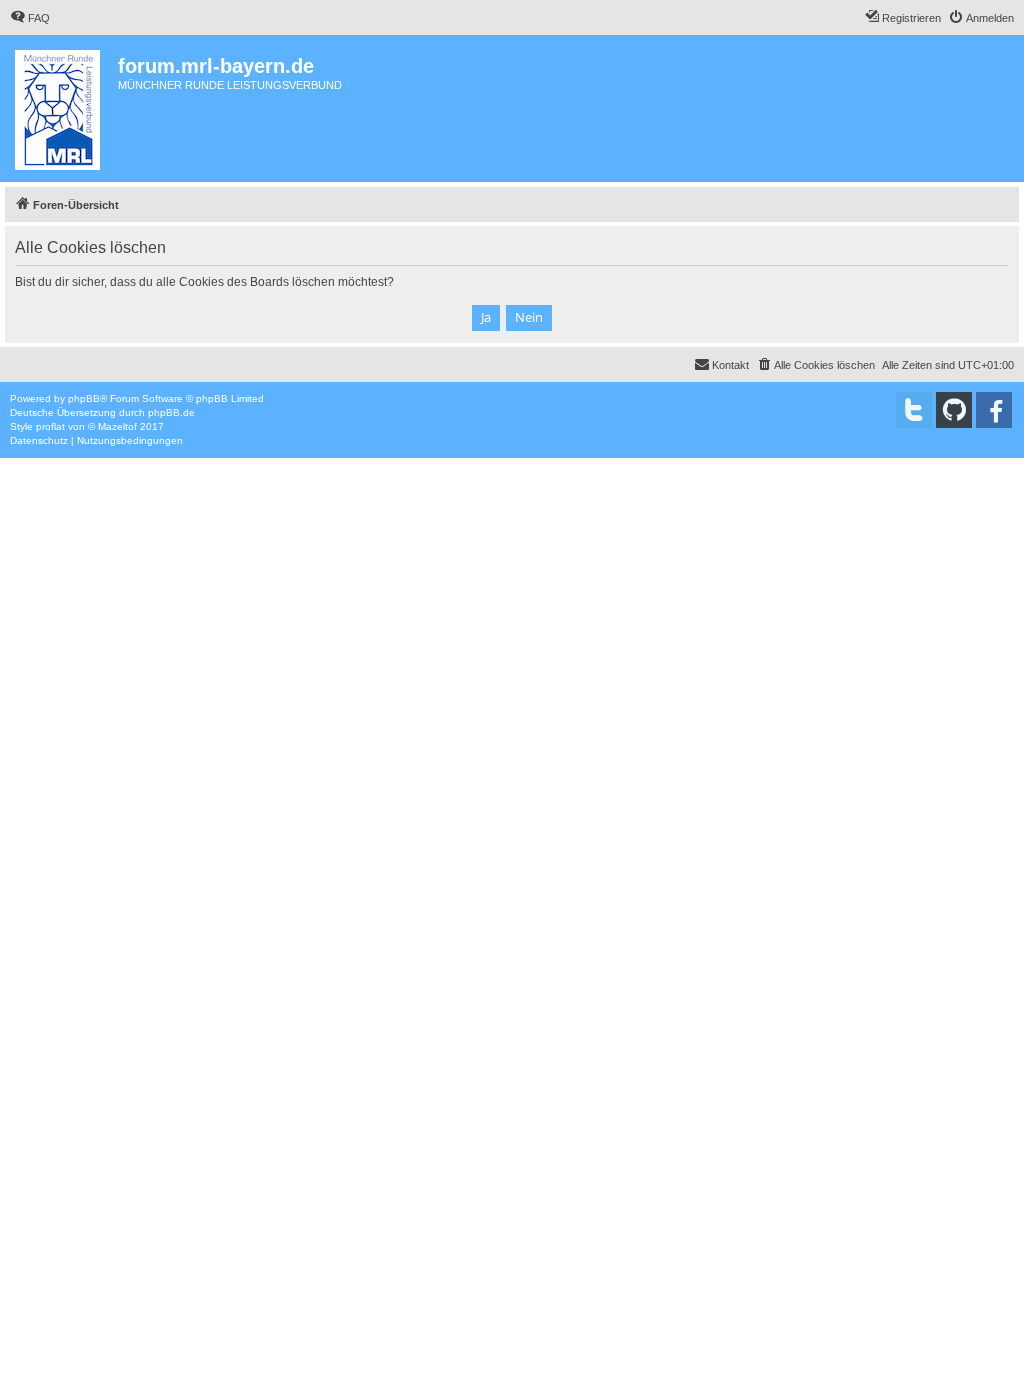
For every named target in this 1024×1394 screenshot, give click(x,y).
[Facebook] (994, 410)
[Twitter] (914, 410)
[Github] (954, 410)
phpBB (84, 398)
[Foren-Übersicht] (61, 108)
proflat (50, 426)
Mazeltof (117, 426)
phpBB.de (171, 412)
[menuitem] (30, 18)
